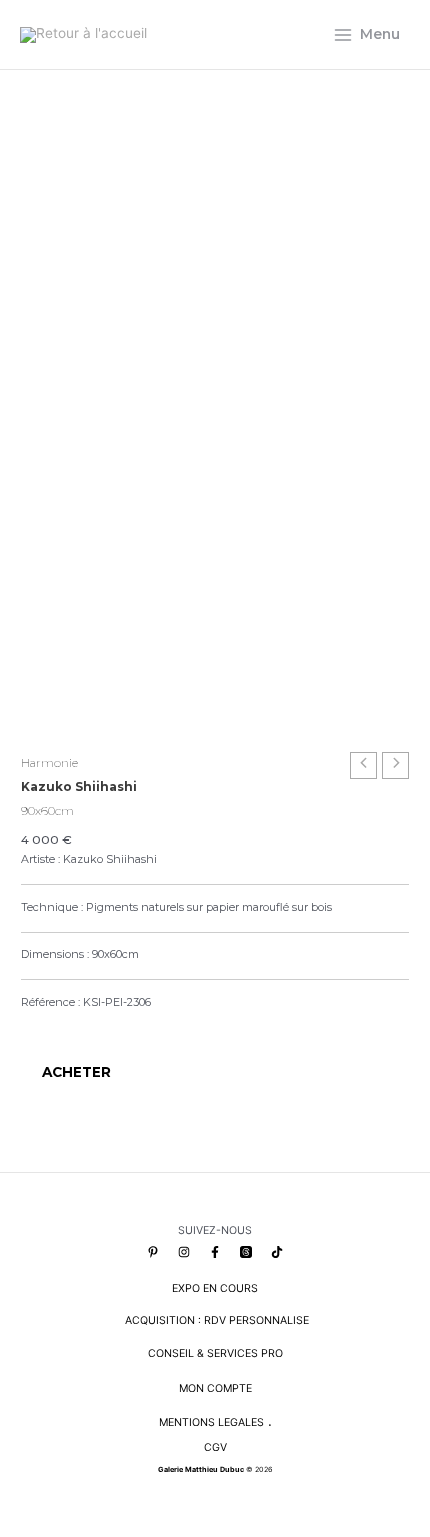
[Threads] (246, 1252)
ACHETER (76, 1072)
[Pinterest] (153, 1252)
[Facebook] (215, 1252)
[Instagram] (184, 1252)
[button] (30, 1028)
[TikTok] (277, 1252)
